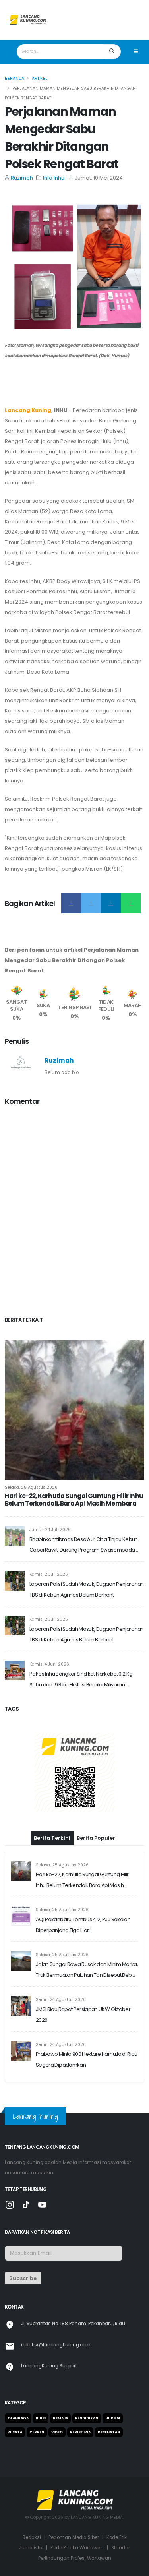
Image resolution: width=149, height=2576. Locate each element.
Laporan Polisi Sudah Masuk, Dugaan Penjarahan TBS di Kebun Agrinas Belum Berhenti (87, 1589)
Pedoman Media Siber (74, 2537)
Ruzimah (22, 178)
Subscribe (23, 2278)
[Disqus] (74, 1212)
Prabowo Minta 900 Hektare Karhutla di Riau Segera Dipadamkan (87, 2059)
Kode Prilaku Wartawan (77, 2548)
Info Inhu (54, 178)
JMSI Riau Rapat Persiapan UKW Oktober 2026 (83, 2015)
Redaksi (32, 2537)
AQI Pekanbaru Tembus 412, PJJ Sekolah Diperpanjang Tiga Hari (83, 1925)
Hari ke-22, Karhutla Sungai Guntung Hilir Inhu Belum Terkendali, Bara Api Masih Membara (74, 1500)
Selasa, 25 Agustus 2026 (31, 1487)
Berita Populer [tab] (96, 1838)
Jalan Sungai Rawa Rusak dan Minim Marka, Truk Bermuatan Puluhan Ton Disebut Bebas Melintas (87, 1970)
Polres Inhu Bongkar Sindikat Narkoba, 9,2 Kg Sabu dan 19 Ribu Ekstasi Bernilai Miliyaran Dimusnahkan (81, 1680)
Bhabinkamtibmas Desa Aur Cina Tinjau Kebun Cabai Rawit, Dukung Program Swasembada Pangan (84, 1545)
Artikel (40, 78)
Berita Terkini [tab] (52, 1838)
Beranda (15, 78)
